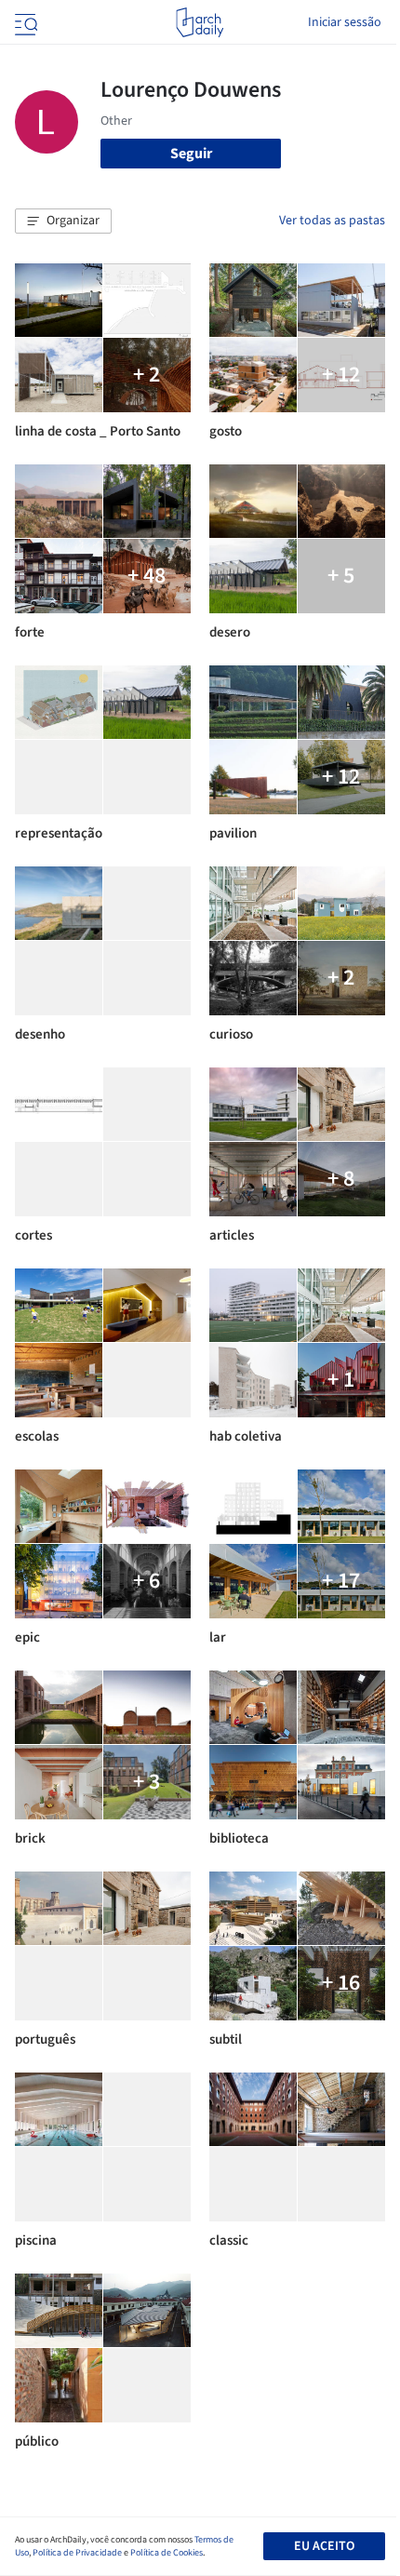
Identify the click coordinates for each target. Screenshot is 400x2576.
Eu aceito (324, 2546)
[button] (63, 221)
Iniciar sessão (345, 22)
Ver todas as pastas (332, 221)
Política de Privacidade (77, 2553)
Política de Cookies (167, 2553)
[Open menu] (24, 22)
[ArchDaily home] (200, 22)
